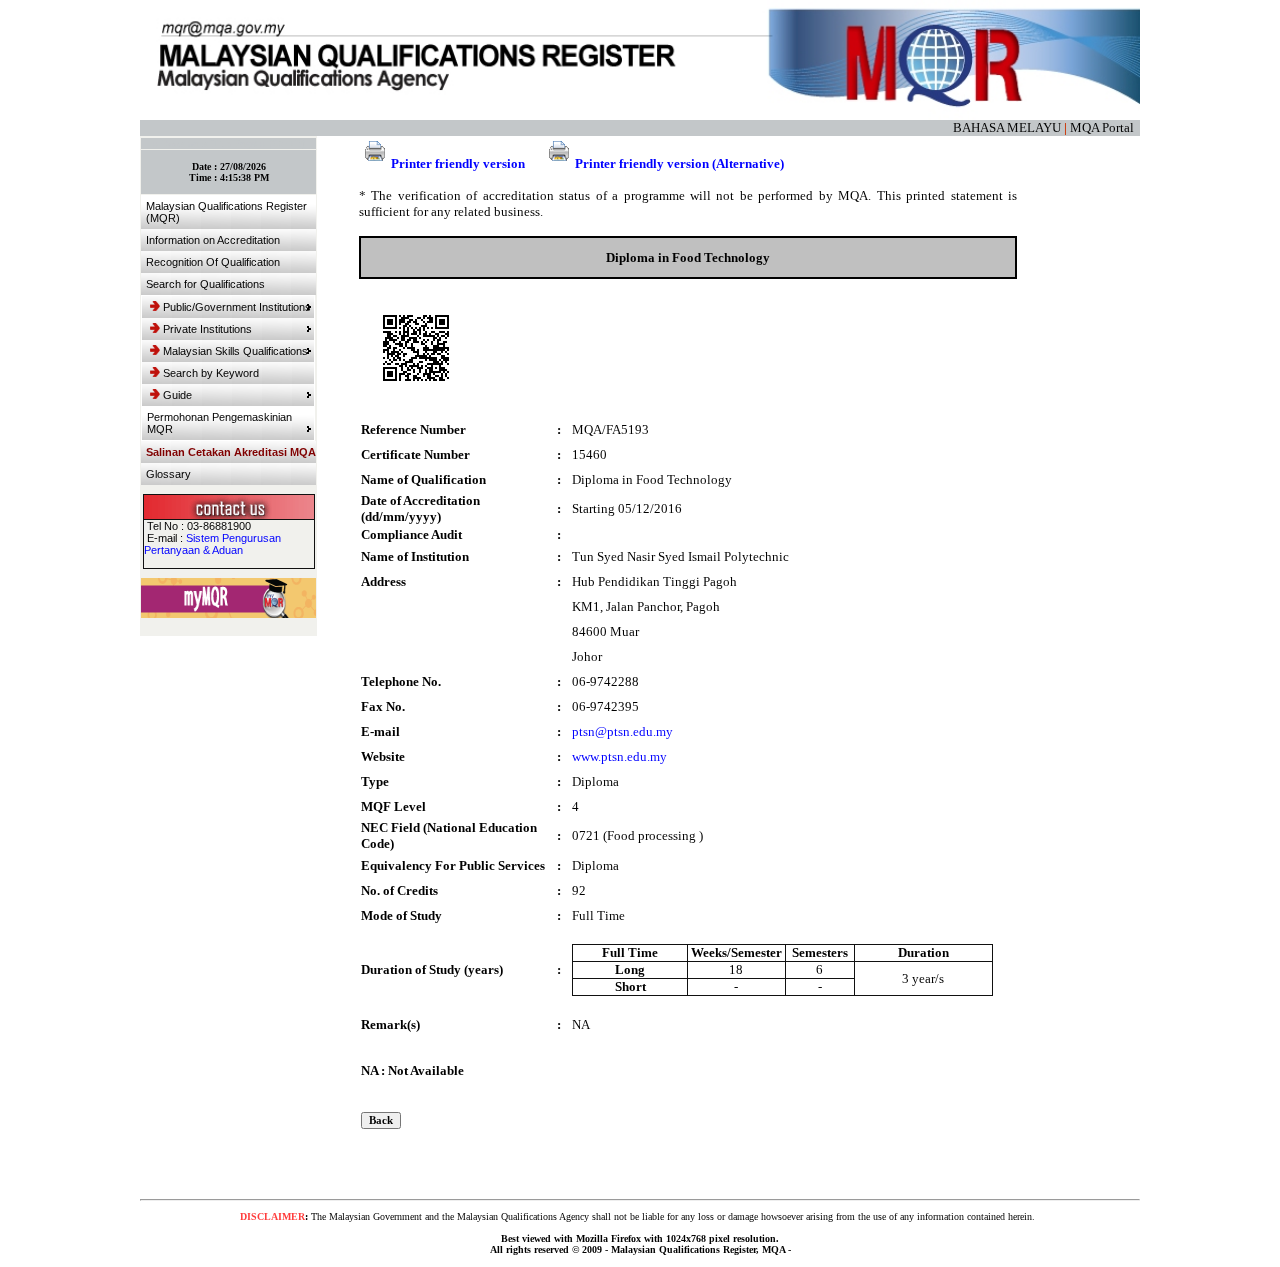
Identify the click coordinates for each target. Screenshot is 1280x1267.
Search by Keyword (211, 373)
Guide (177, 395)
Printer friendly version (458, 163)
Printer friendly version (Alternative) (679, 163)
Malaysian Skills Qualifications (235, 351)
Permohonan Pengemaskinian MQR (219, 423)
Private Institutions (207, 329)
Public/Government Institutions (237, 307)
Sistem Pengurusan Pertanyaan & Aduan (212, 544)
